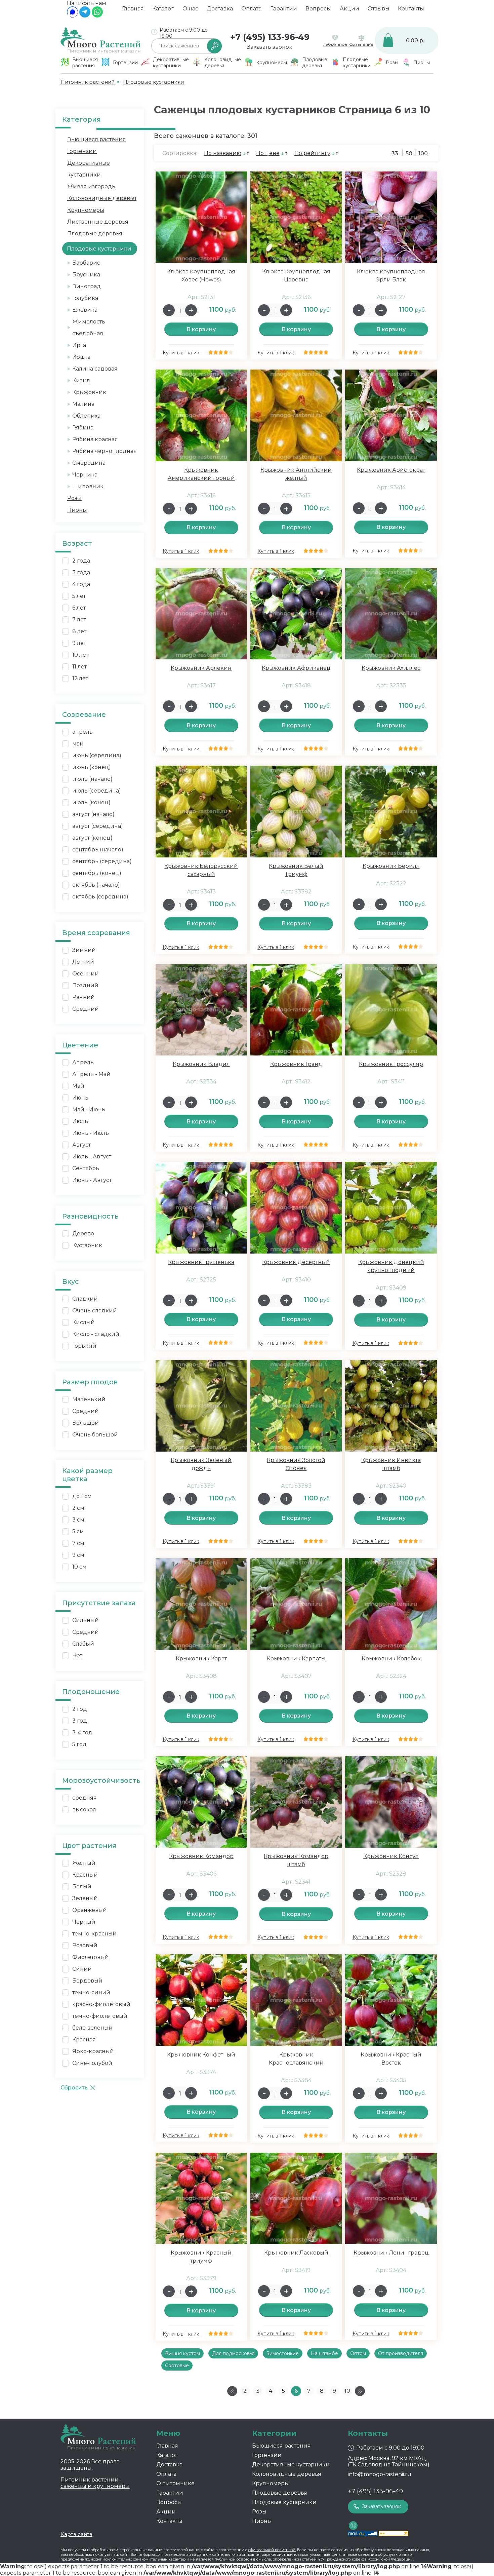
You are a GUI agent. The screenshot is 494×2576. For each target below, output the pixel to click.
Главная (133, 9)
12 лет (80, 678)
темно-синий (91, 1992)
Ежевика (85, 310)
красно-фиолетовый (101, 2004)
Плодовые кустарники (284, 2502)
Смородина (89, 463)
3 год (80, 1721)
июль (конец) (91, 802)
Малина (83, 404)
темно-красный (94, 1934)
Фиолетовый (91, 1957)
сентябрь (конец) (97, 873)
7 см (78, 1543)
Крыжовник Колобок (391, 1659)
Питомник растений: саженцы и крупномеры (95, 2483)
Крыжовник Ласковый (296, 2253)
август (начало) (93, 814)
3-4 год (82, 1733)
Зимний (84, 950)
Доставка (220, 9)
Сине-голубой (92, 2063)
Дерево (83, 1234)
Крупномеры (86, 210)
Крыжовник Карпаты (296, 1659)
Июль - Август (92, 1157)
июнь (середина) (97, 755)
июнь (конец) (92, 767)
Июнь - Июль (91, 1133)
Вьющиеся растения (97, 139)
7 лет (79, 620)
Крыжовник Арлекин (201, 668)
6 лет (79, 608)
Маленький (89, 1399)
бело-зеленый (92, 2028)
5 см (78, 1531)
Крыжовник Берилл (391, 866)
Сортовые (177, 2366)
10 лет (80, 655)
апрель (83, 732)
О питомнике (175, 2483)
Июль (80, 1121)
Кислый (84, 1322)
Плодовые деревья (95, 234)
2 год (80, 1709)
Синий (82, 1969)
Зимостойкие (283, 2353)
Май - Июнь (89, 1109)
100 (423, 153)
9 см (78, 1555)
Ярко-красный (93, 2051)
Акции (349, 9)
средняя (85, 1798)
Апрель (83, 1062)
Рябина (83, 428)
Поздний (85, 985)
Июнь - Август (92, 1180)
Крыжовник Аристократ (391, 470)
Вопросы (318, 9)
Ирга (79, 345)
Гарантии (284, 9)
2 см (78, 1508)
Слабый (83, 1644)
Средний (86, 1009)
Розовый (85, 1945)
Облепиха (86, 416)
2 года (81, 561)
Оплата (251, 9)
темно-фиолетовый (100, 2016)
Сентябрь (86, 1168)
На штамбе (324, 2353)
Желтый (84, 1863)
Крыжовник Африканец (296, 668)
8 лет (79, 631)
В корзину (201, 329)
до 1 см (82, 1496)
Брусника (86, 275)
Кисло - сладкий (96, 1334)
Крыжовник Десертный (296, 1262)
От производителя (401, 2353)
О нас (190, 9)
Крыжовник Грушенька (201, 1262)
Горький (84, 1346)
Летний (83, 962)
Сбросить (74, 2088)
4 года (81, 584)
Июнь (80, 1098)
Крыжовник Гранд (296, 1064)
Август (81, 1145)
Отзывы (379, 9)
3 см (78, 1520)
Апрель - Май (91, 1074)
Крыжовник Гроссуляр (391, 1064)
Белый (82, 1887)
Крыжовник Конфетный (201, 2055)
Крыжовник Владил (201, 1064)
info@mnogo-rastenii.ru (380, 2474)
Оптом (358, 2353)
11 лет (79, 667)
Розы (74, 498)
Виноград (87, 286)
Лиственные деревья (98, 222)
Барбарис (86, 263)
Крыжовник (89, 392)
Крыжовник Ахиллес (391, 668)
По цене (268, 153)
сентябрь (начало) (98, 850)
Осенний (86, 974)
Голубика (85, 298)
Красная (84, 2040)
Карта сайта (76, 2534)
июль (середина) (97, 791)
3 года (81, 572)
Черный (84, 1922)
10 (347, 2391)
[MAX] (72, 16)
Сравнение (361, 44)
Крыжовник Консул (391, 1856)
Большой (86, 1423)
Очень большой (95, 1435)
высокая (84, 1810)
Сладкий (85, 1299)
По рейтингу (312, 153)
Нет (77, 1656)
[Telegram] (85, 16)
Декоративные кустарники (291, 2465)
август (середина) (98, 826)
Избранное (335, 44)
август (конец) (92, 838)
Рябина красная (95, 439)
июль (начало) (92, 779)
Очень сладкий (95, 1311)
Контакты (411, 9)
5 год (79, 1744)
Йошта (81, 357)
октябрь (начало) (96, 885)
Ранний (84, 997)
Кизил (81, 380)
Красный (85, 1875)
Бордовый (87, 1981)
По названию (223, 153)
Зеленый (85, 1898)
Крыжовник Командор (201, 1856)
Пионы (77, 510)
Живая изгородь (91, 186)
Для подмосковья (233, 2353)
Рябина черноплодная (105, 451)
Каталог (163, 9)
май (78, 744)
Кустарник (87, 1245)
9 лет (79, 643)
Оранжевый (90, 1910)
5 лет (79, 596)
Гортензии (82, 151)
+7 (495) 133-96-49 (270, 37)
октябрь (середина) (100, 897)
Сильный (86, 1620)
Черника (85, 475)
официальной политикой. (272, 2550)
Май (78, 1086)
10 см (79, 1567)
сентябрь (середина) (102, 861)
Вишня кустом (182, 2353)
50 (409, 153)
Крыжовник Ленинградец (391, 2253)
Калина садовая (95, 369)
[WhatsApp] (97, 16)
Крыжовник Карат (201, 1659)
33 (395, 153)
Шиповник (88, 486)
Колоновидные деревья (102, 198)
